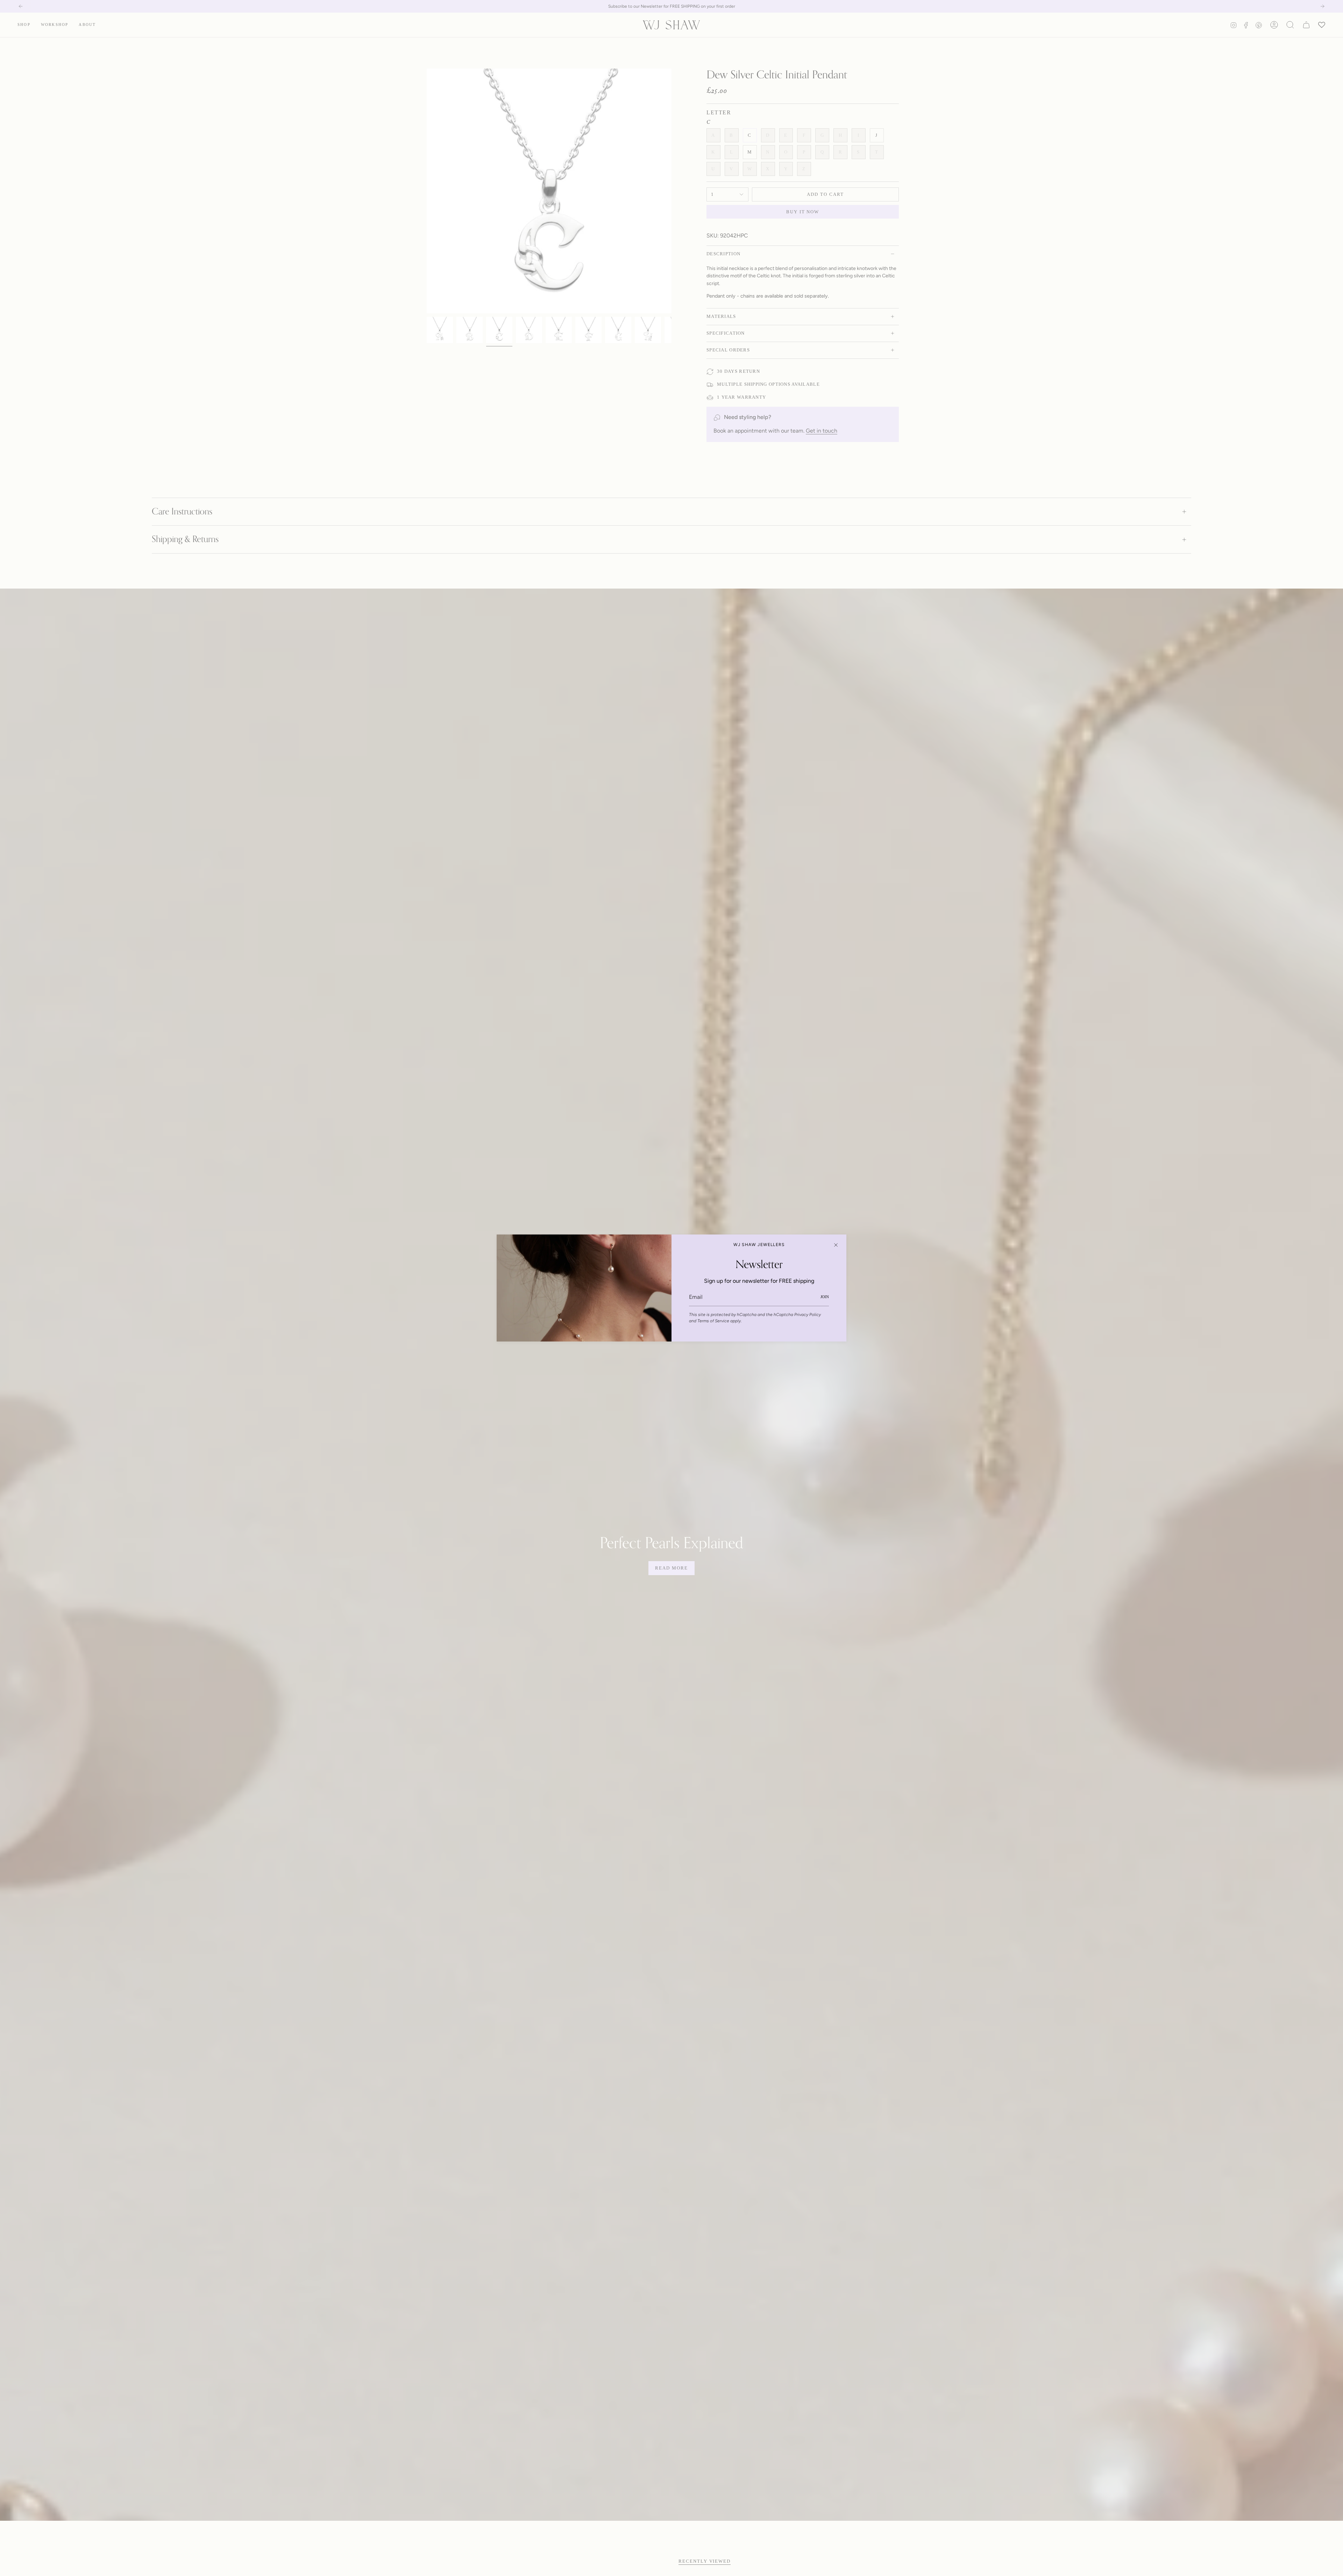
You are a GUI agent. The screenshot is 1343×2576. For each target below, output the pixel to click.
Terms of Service (713, 1321)
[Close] (836, 1245)
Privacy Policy (808, 1315)
